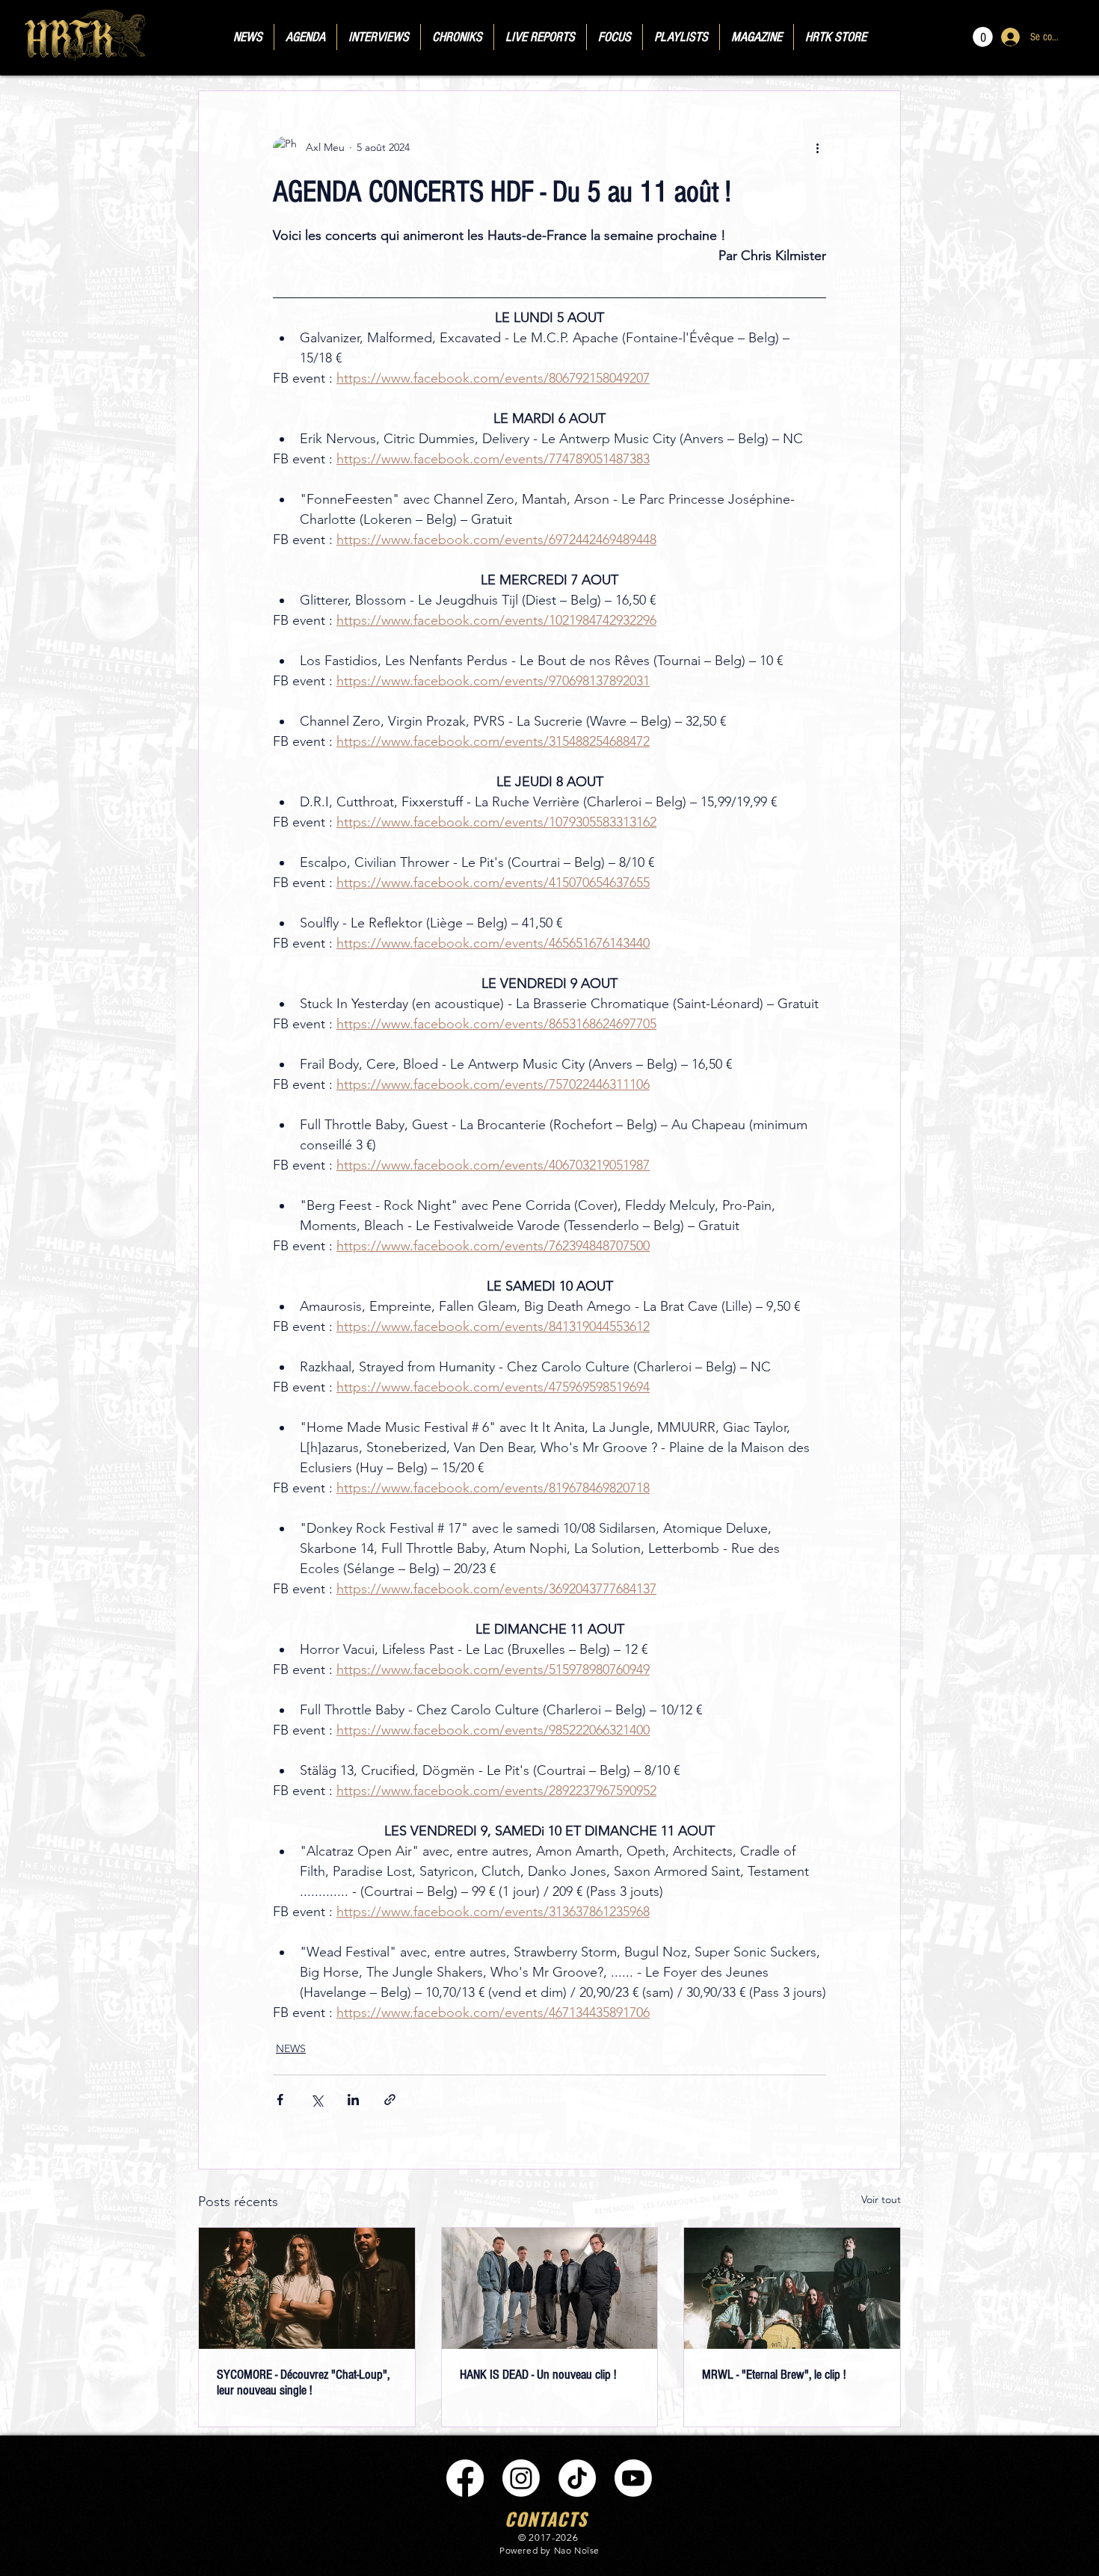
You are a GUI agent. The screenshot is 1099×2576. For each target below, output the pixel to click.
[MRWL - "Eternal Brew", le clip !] (792, 2288)
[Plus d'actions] (817, 148)
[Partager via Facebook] (280, 2100)
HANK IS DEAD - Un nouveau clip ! (538, 2375)
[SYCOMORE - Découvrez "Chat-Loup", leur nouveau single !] (307, 2288)
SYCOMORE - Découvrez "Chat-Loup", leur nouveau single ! (303, 2382)
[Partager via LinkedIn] (353, 2100)
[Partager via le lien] (390, 2100)
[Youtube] (633, 2478)
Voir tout (881, 2199)
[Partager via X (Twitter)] (317, 2100)
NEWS (291, 2048)
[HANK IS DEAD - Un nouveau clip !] (550, 2288)
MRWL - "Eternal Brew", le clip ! (774, 2375)
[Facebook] (465, 2478)
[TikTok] (577, 2478)
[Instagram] (521, 2478)
